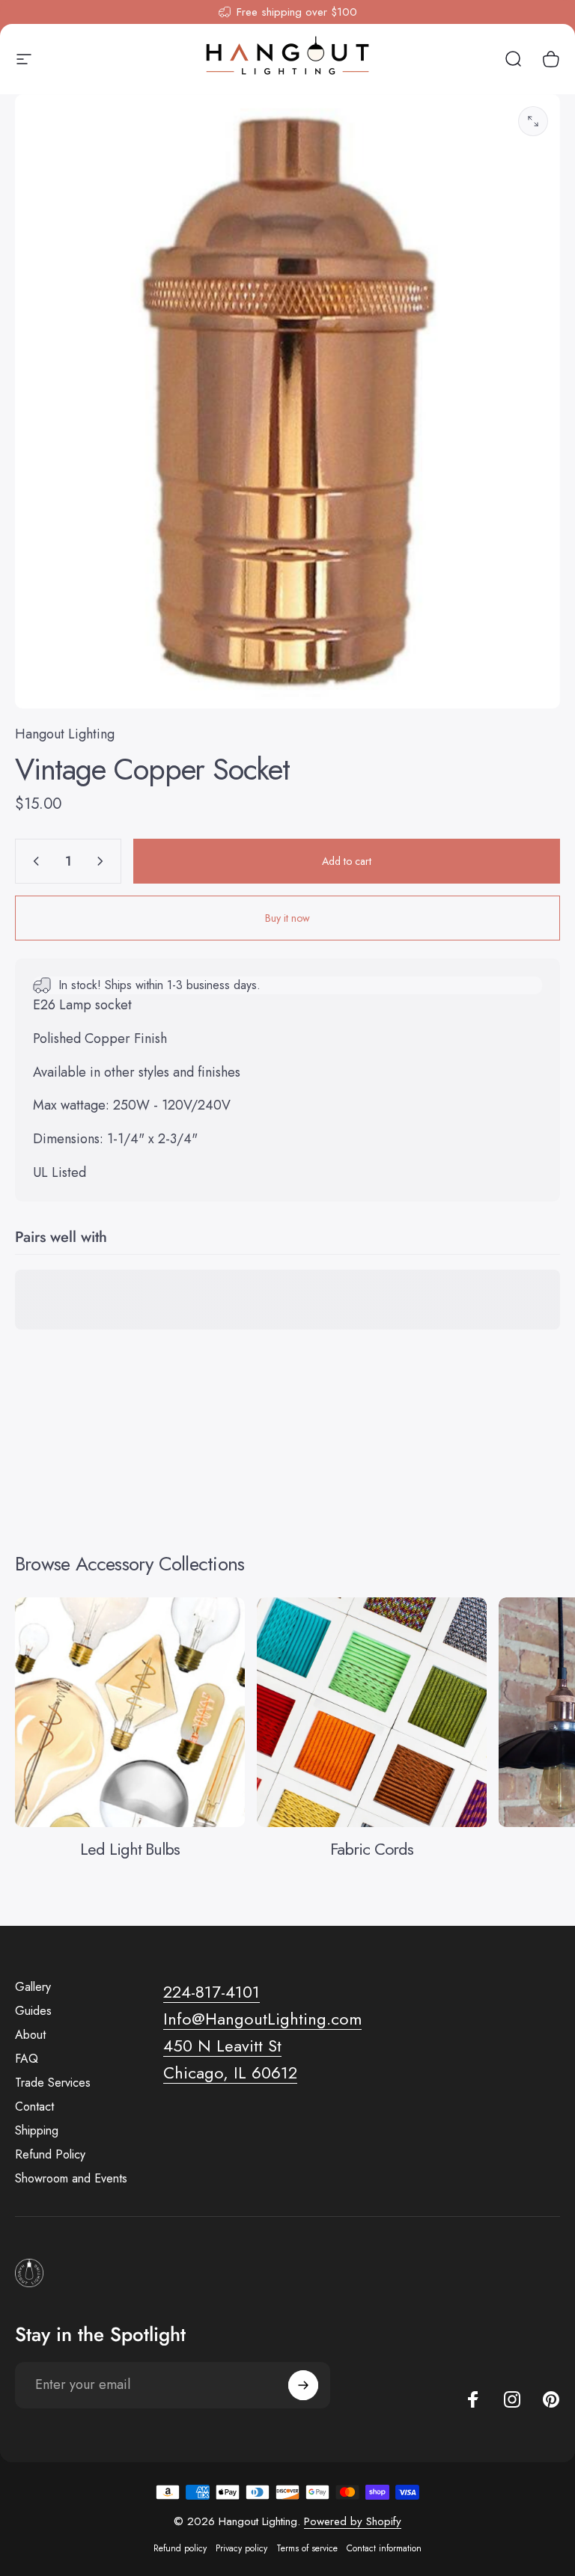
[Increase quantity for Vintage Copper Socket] (103, 861)
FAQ (27, 2059)
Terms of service (307, 2548)
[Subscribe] (303, 2385)
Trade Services (53, 2083)
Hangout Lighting (65, 734)
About (30, 2035)
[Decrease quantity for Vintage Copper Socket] (33, 861)
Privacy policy (241, 2548)
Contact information (384, 2548)
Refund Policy (50, 2155)
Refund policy (180, 2548)
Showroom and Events (71, 2179)
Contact (34, 2107)
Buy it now (287, 918)
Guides (33, 2011)
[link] (222, 2046)
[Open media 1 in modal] (533, 121)
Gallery (33, 1987)
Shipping (37, 2131)
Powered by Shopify (353, 2521)
